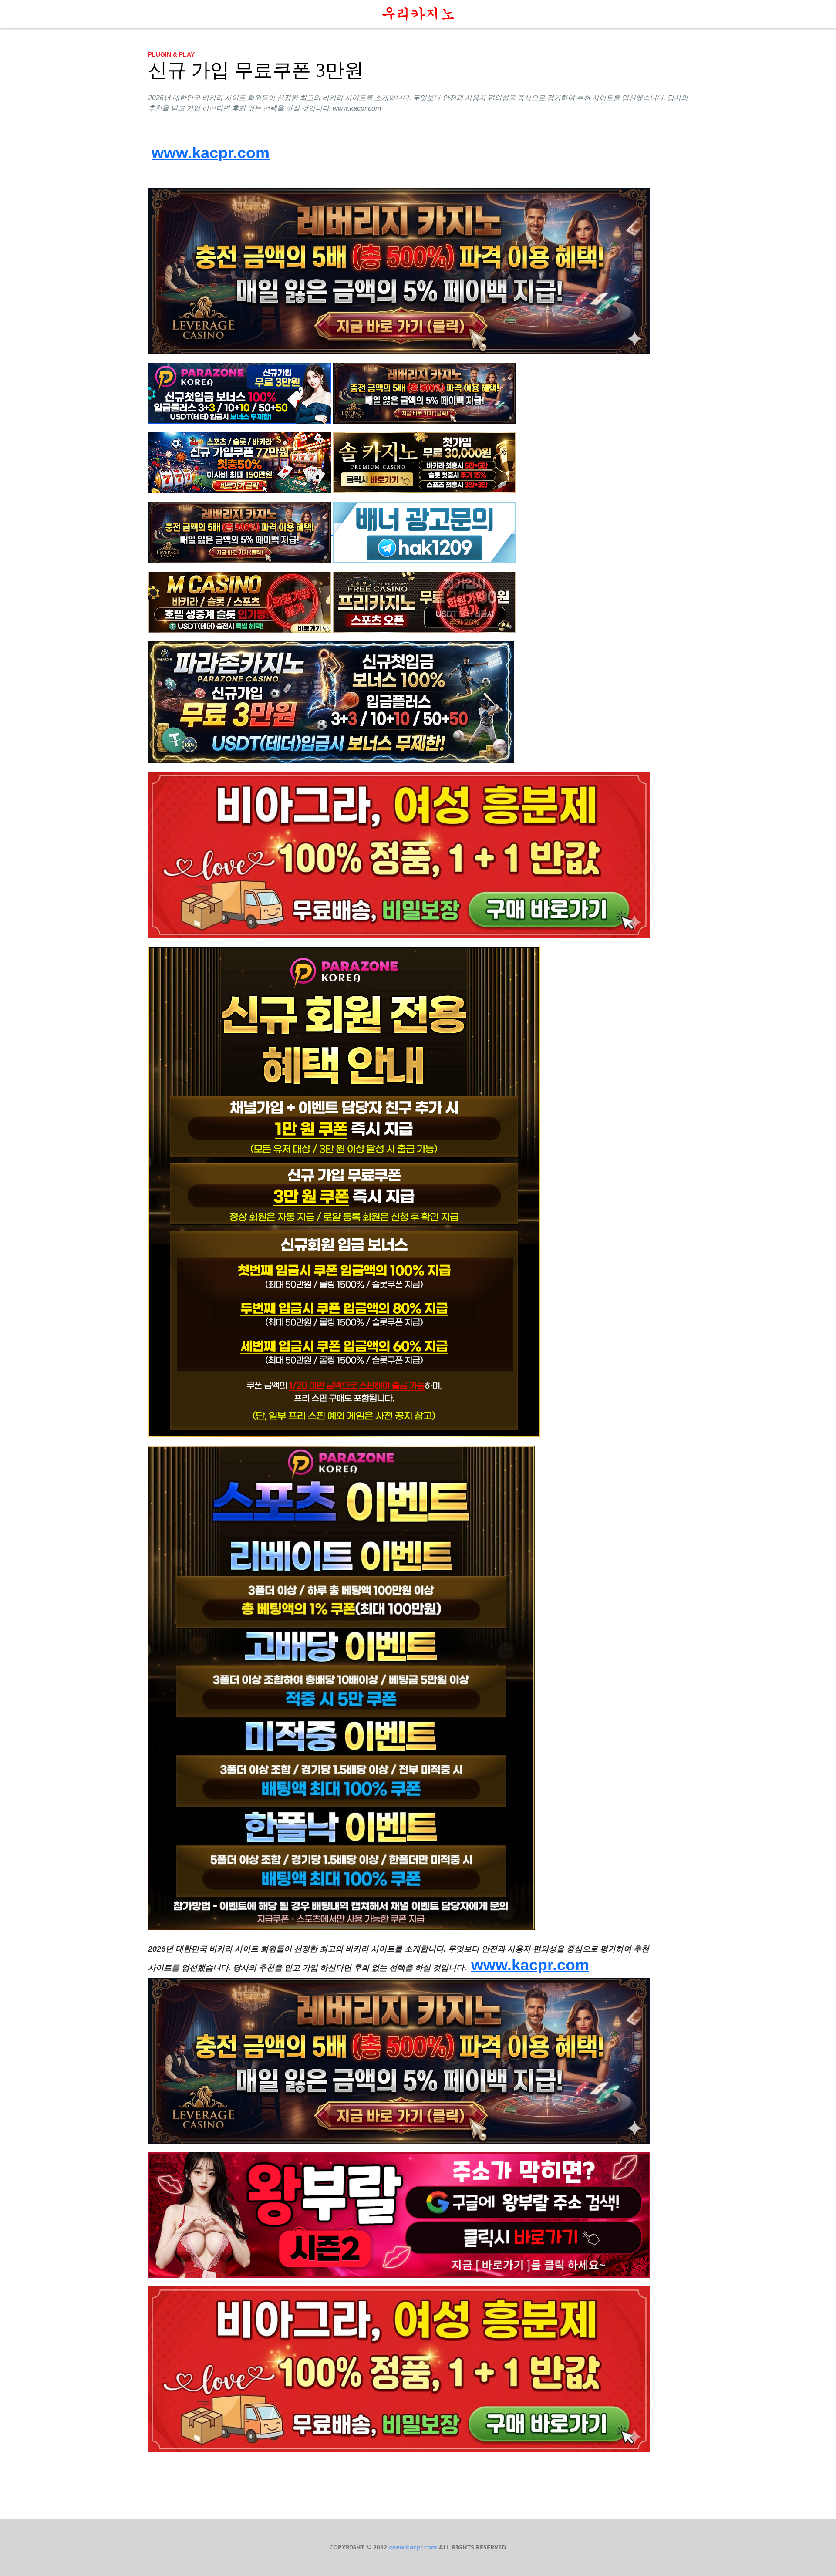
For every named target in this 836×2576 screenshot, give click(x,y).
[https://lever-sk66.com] (399, 270)
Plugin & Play (171, 54)
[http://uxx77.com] (239, 601)
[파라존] (344, 1191)
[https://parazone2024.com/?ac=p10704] (239, 392)
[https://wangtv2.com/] (399, 2214)
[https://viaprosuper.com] (399, 854)
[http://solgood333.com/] (425, 462)
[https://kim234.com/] (425, 601)
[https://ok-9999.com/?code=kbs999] (239, 462)
